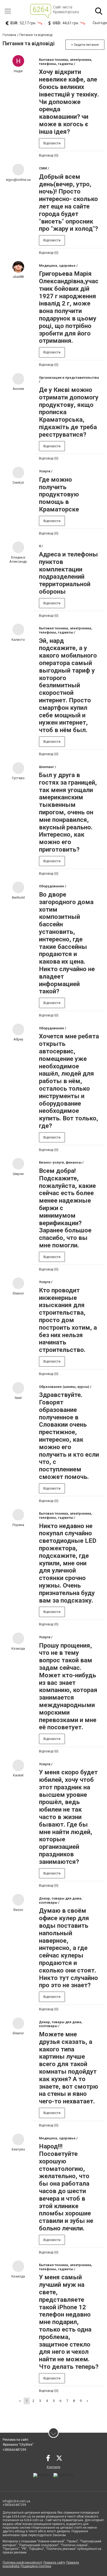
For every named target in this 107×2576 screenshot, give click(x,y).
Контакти (53, 2467)
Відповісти (52, 143)
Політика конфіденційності (22, 2563)
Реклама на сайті (15, 2440)
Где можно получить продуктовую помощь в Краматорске (59, 494)
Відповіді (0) (49, 155)
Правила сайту (54, 2563)
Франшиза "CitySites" (18, 2445)
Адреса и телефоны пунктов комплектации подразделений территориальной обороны (68, 573)
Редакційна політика (36, 2566)
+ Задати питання (85, 45)
